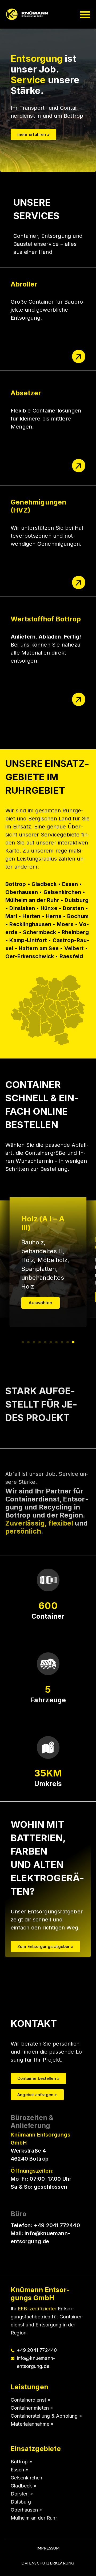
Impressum (48, 2548)
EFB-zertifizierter (37, 2309)
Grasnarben (55, 1260)
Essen (18, 2470)
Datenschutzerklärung (48, 2563)
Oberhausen (25, 2510)
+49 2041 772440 (57, 2225)
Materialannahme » (32, 2424)
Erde (28, 1260)
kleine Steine (40, 1269)
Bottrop (20, 2462)
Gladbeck (22, 2486)
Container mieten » (32, 2408)
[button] (85, 14)
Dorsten (20, 2494)
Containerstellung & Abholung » (46, 2416)
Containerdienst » (30, 2400)
